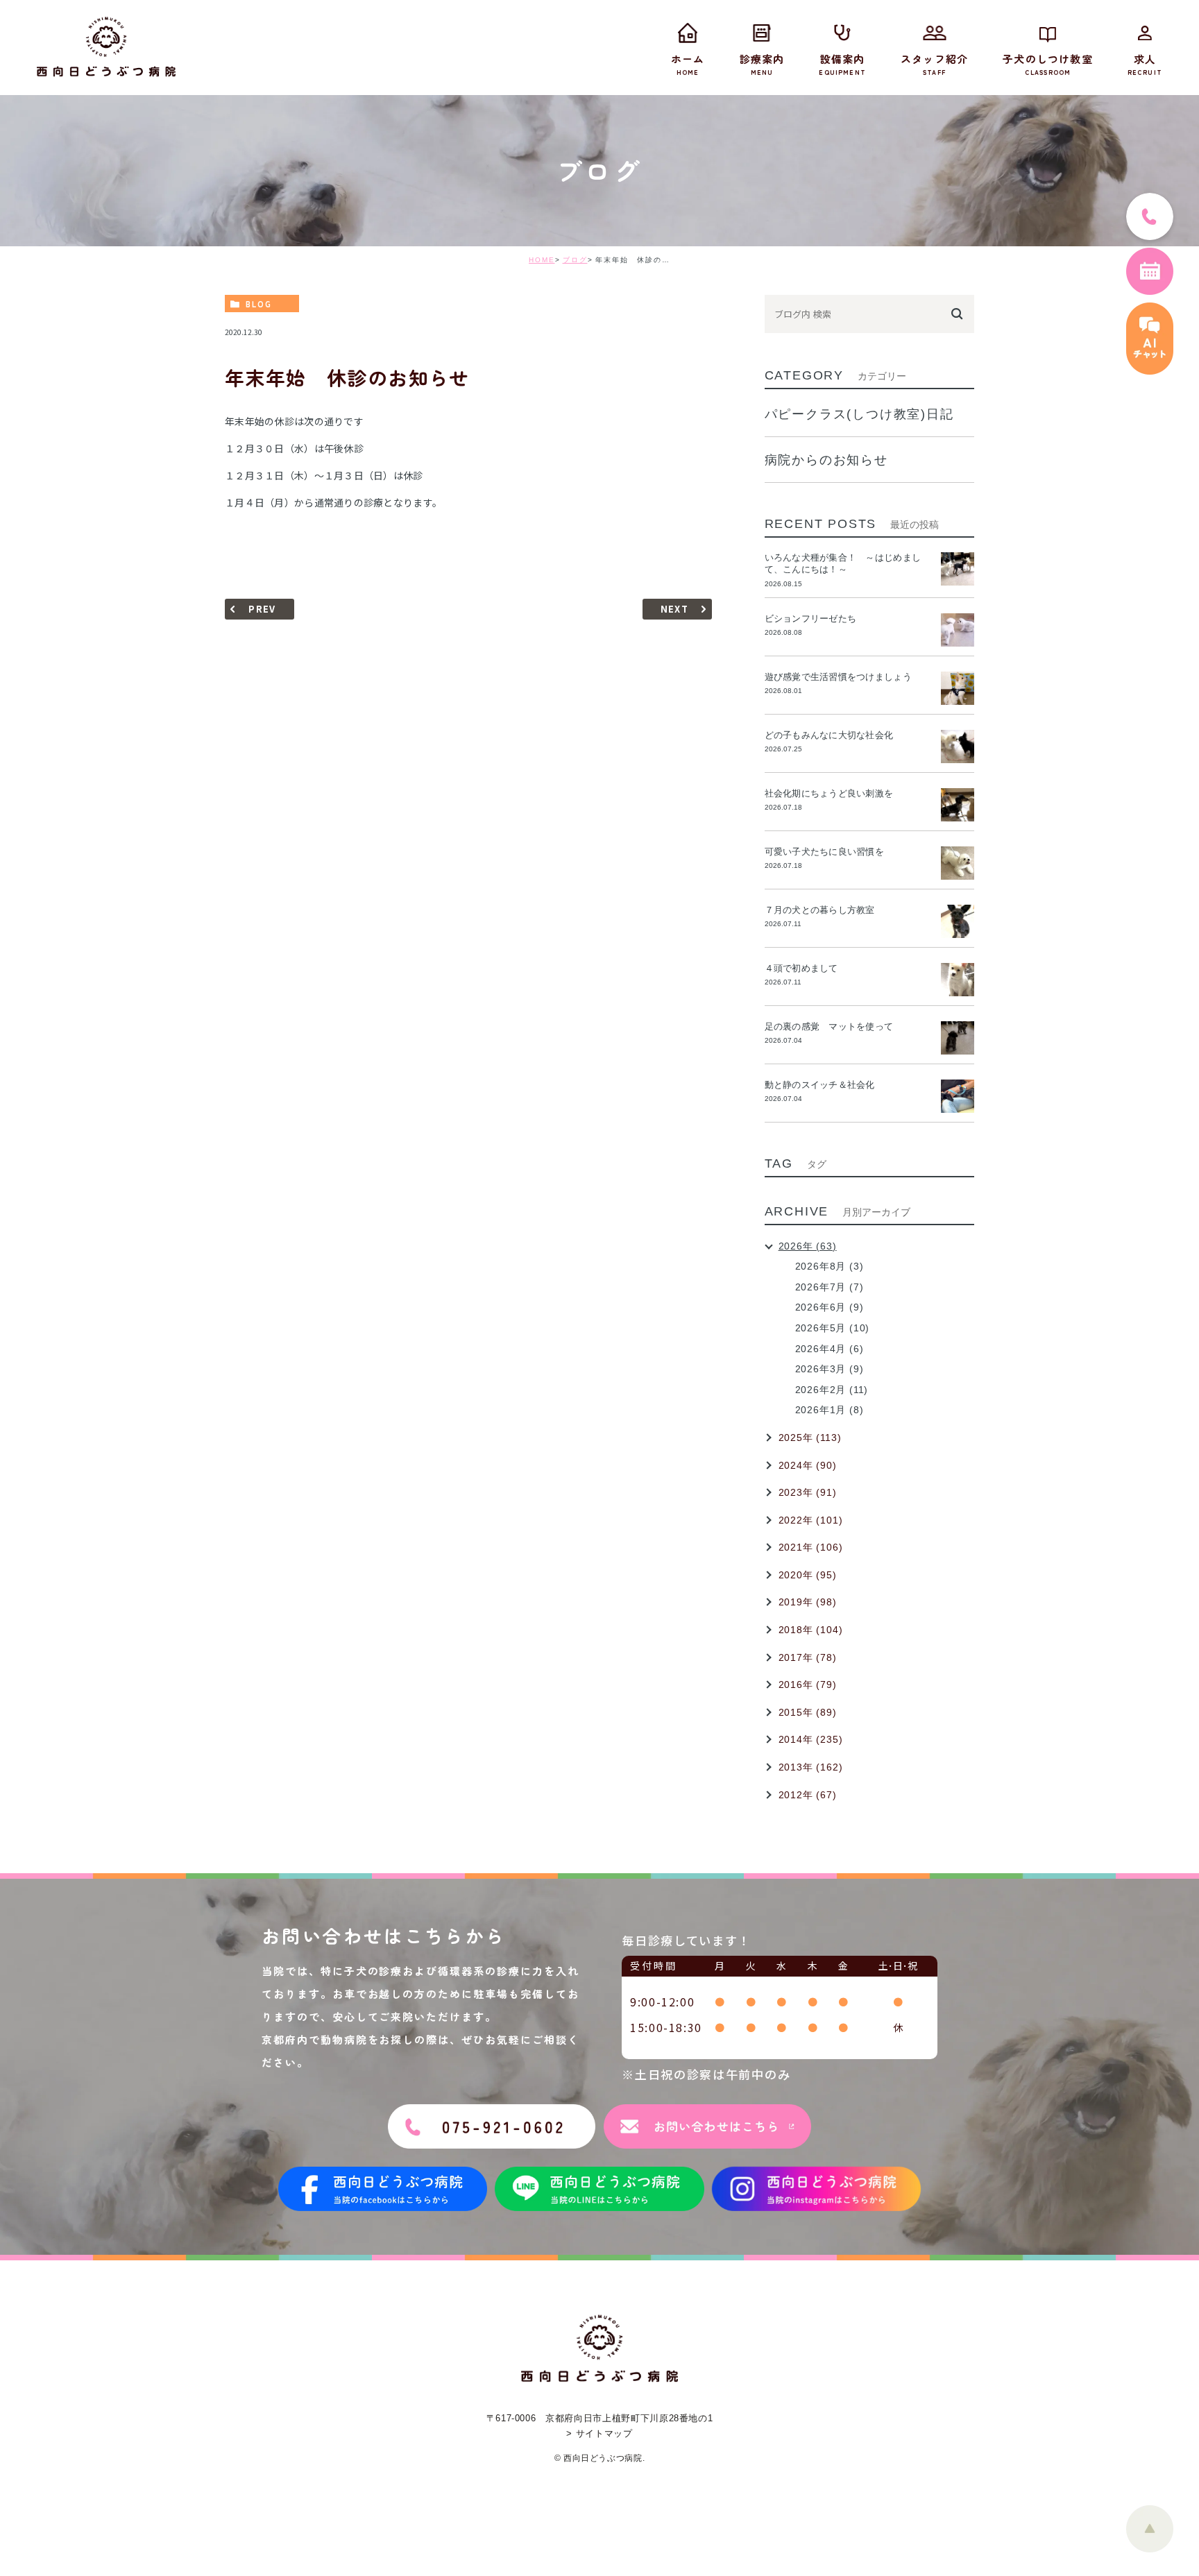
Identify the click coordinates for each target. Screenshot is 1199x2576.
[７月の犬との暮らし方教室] (958, 921)
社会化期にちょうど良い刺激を (834, 793)
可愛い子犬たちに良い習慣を (829, 852)
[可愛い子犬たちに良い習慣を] (958, 863)
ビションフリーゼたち (815, 619)
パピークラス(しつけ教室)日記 (859, 414)
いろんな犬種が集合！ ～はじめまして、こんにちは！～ (843, 563)
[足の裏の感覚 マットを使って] (958, 1038)
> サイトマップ (599, 2433)
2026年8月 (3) (830, 1266)
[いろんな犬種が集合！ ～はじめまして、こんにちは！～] (958, 569)
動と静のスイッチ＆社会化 (820, 1085)
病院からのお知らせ (826, 460)
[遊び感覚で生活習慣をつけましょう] (958, 688)
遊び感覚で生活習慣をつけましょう (838, 677)
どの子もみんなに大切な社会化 (829, 735)
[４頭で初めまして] (958, 980)
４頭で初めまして (801, 968)
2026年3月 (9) (830, 1369)
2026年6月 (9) (830, 1307)
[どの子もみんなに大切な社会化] (958, 747)
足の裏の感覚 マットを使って (829, 1026)
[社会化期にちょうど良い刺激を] (958, 805)
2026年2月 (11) (832, 1390)
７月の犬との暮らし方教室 (820, 910)
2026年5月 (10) (833, 1328)
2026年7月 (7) (830, 1287)
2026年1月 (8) (830, 1410)
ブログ (575, 260)
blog (259, 304)
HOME (542, 260)
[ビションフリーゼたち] (958, 630)
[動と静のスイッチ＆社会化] (958, 1096)
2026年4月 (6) (830, 1349)
